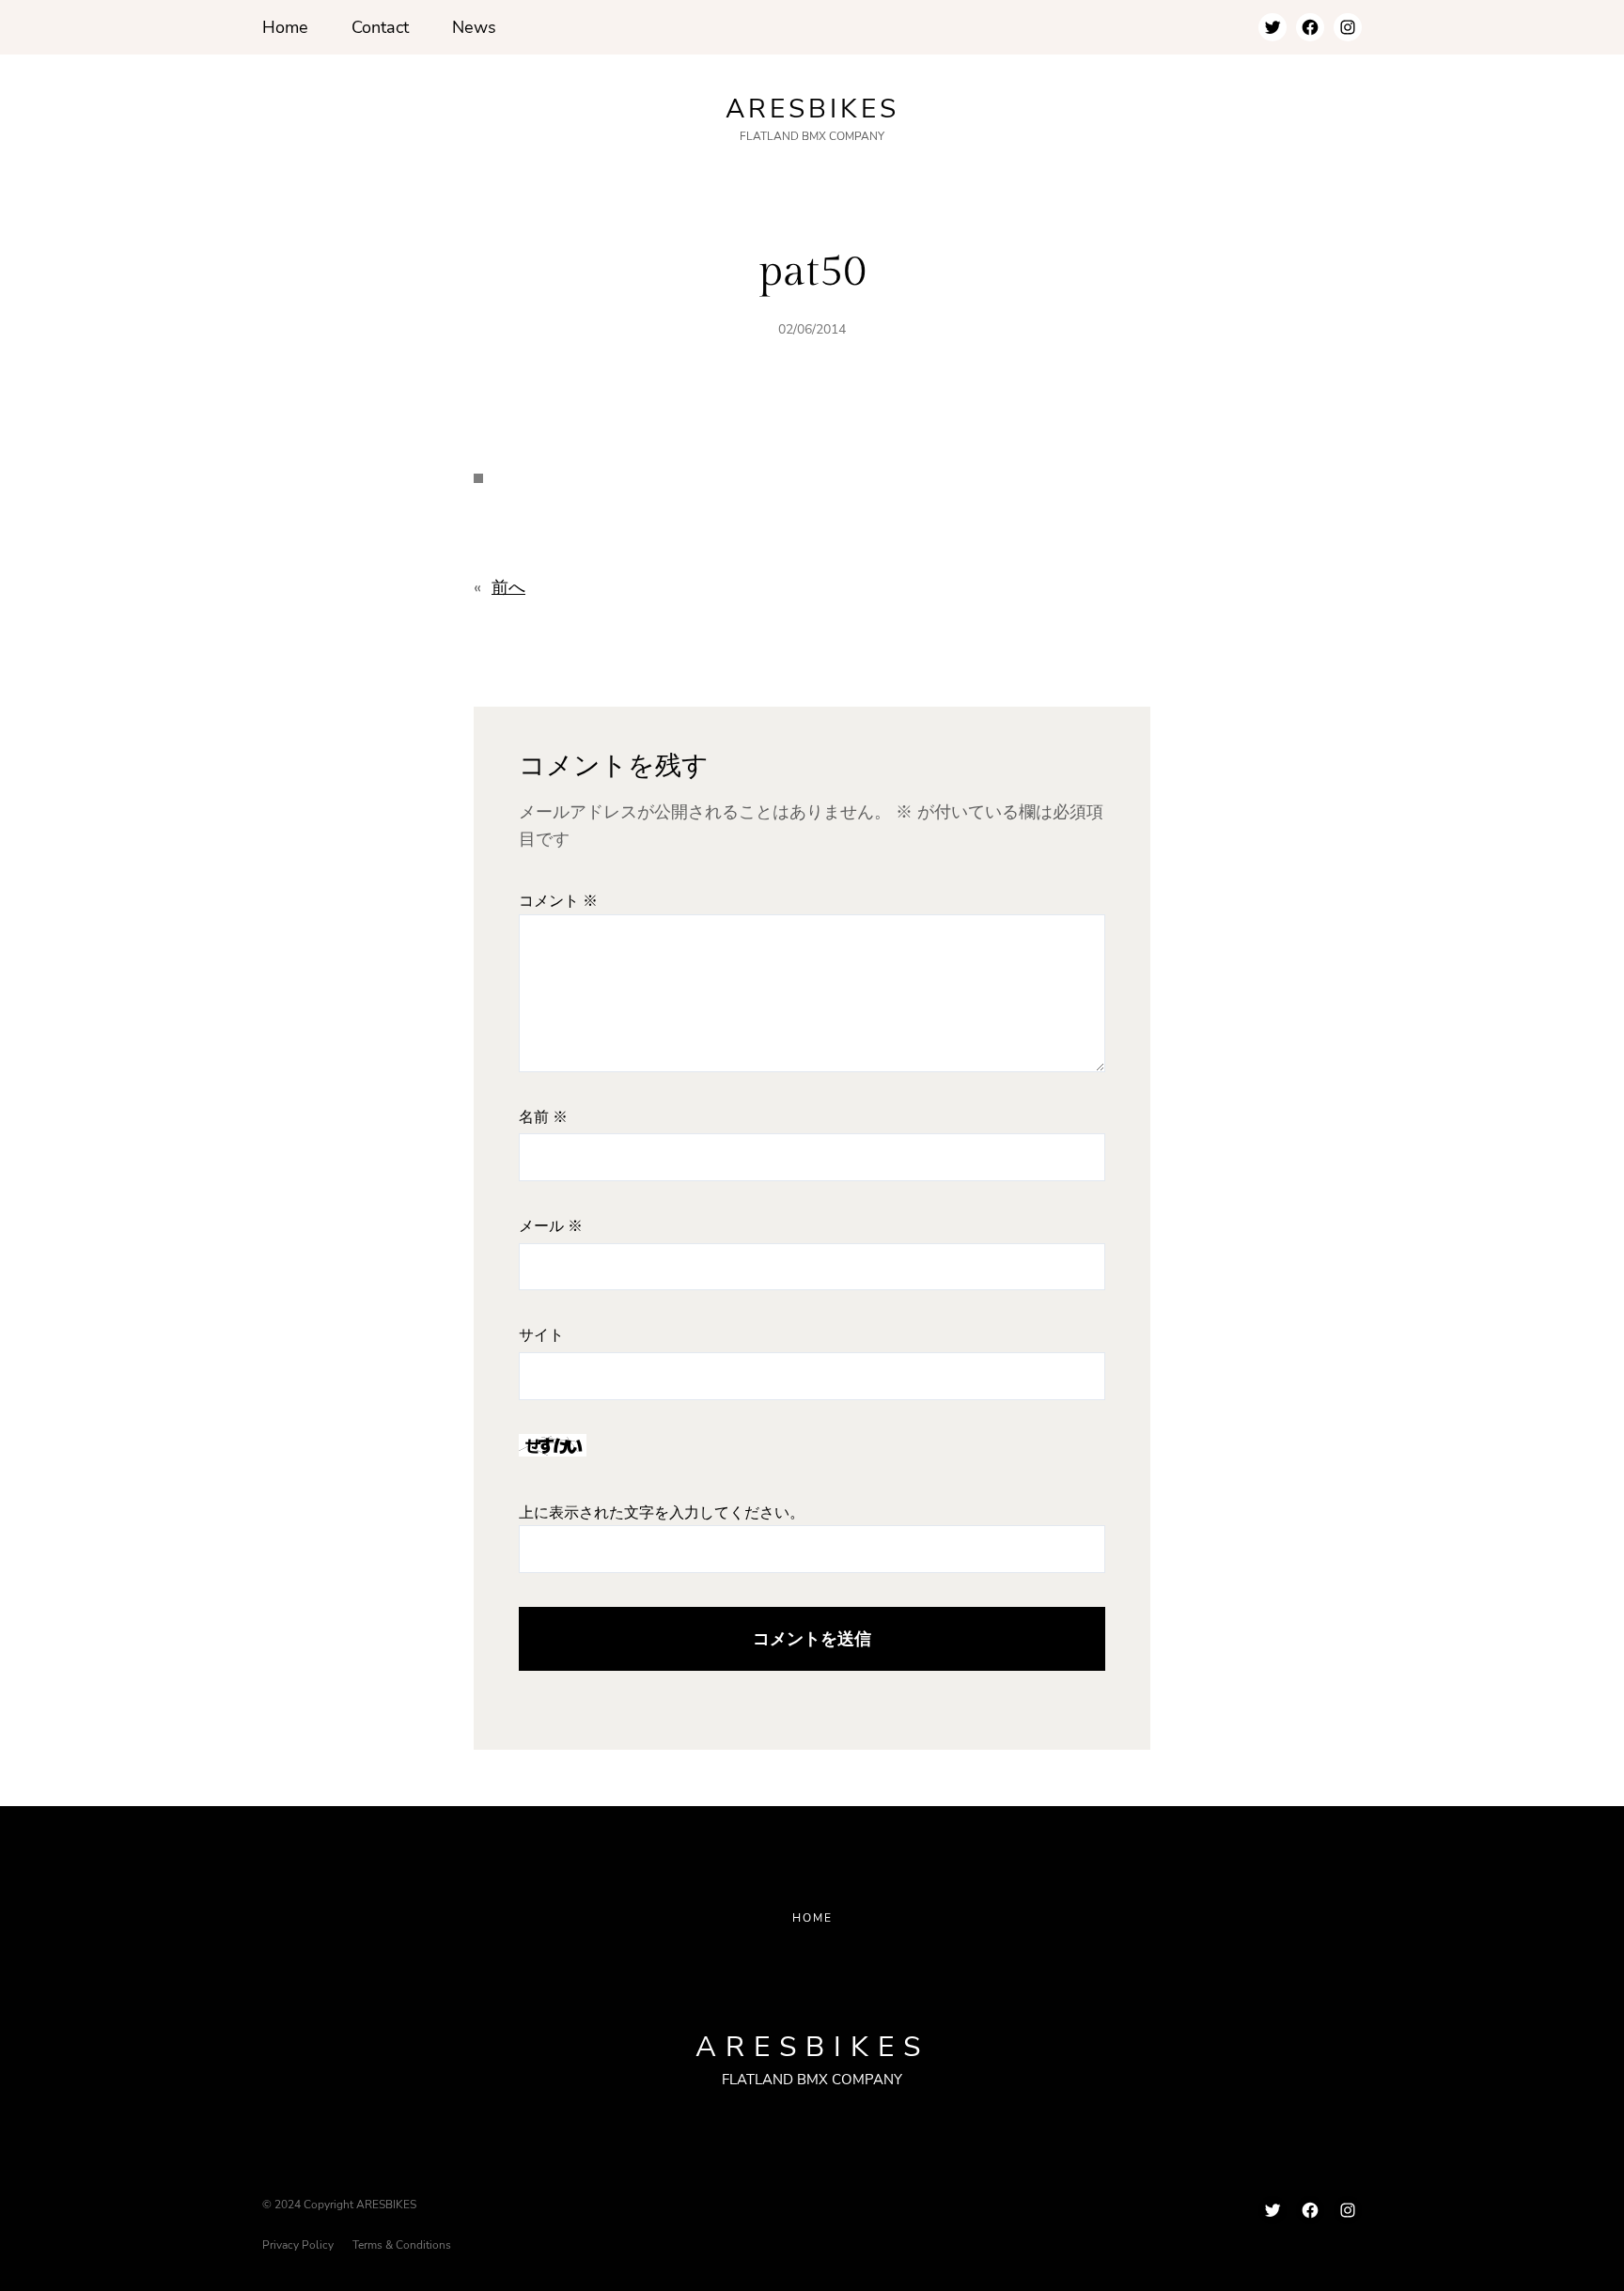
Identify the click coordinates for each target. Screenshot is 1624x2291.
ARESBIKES (812, 109)
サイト (541, 1336)
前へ (508, 587)
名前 (543, 1118)
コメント (558, 902)
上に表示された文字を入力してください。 (662, 1513)
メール (551, 1227)
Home (812, 1918)
